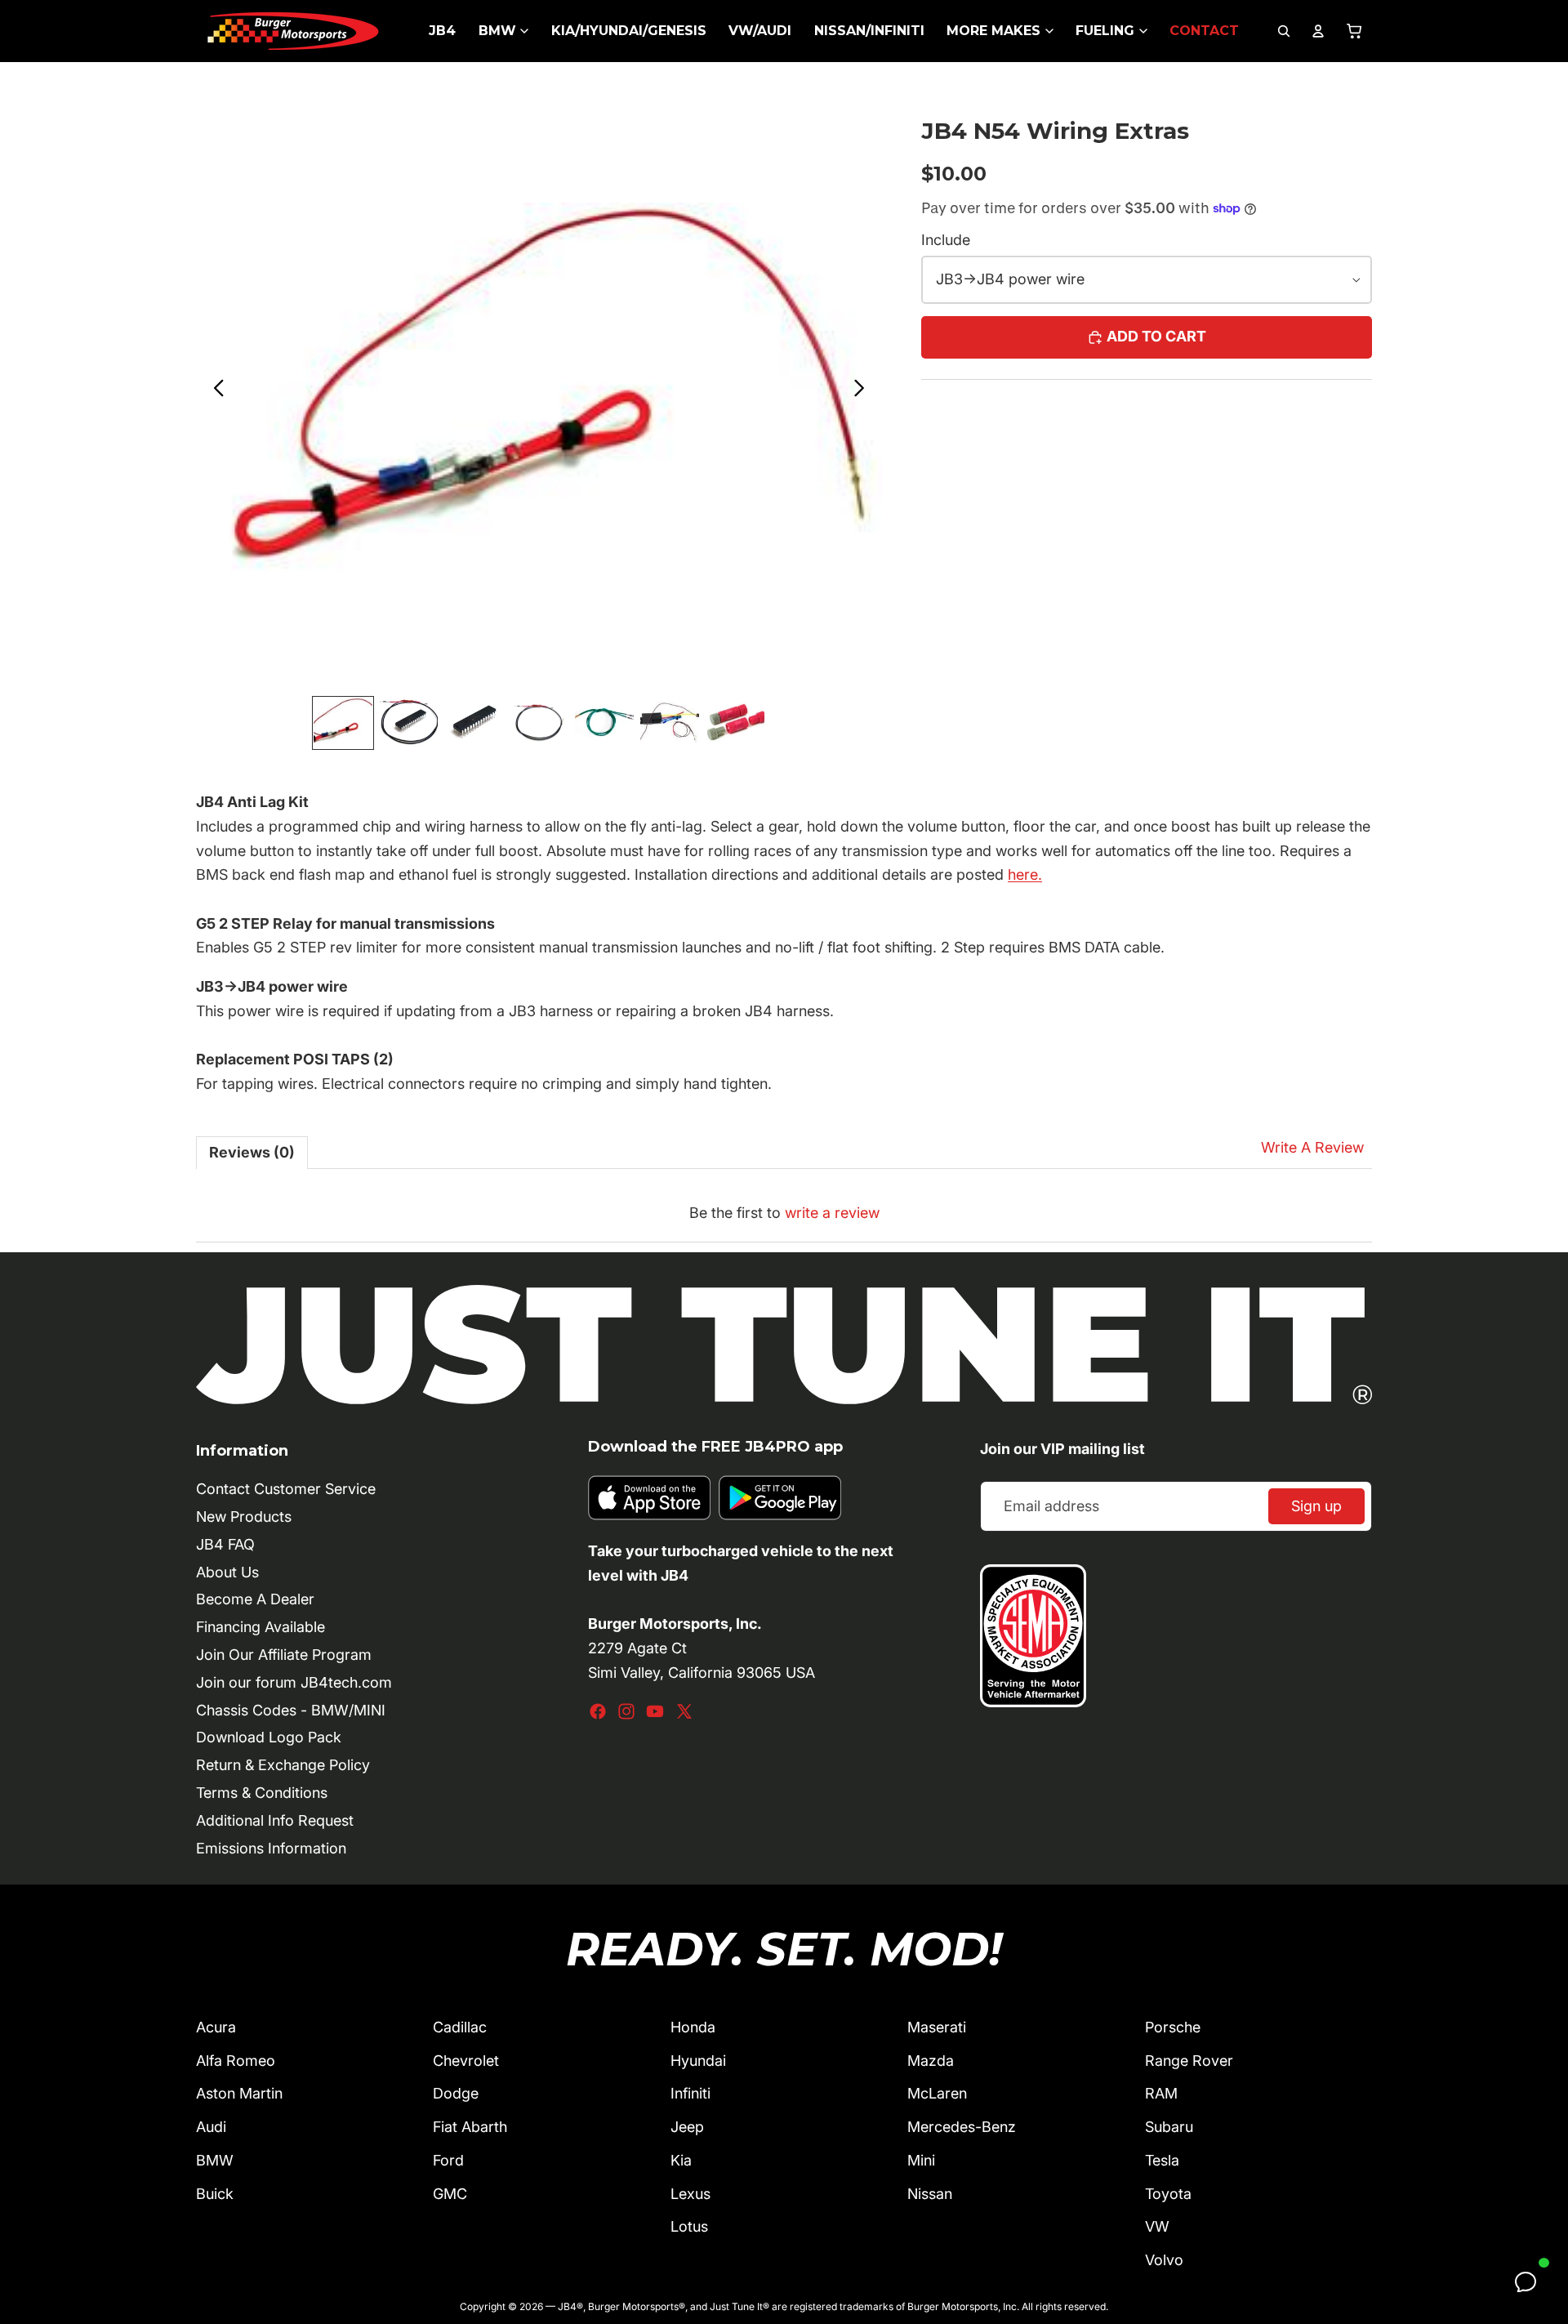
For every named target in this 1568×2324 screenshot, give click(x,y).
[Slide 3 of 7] (474, 723)
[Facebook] (598, 1711)
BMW (215, 2160)
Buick (215, 2194)
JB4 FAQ (225, 1544)
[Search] (1284, 31)
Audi (211, 2127)
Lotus (689, 2226)
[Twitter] (684, 1711)
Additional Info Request (275, 1820)
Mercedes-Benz (962, 2127)
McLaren (937, 2093)
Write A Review (1312, 1147)
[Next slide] (864, 391)
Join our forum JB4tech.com (294, 1682)
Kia (681, 2160)
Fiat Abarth (470, 2127)
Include (946, 240)
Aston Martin (239, 2093)
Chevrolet (466, 2061)
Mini (921, 2160)
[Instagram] (626, 1711)
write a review (832, 1213)
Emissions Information (271, 1848)
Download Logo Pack (269, 1737)
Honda (693, 2027)
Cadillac (460, 2027)
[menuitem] (442, 31)
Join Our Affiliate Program (284, 1655)
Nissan (930, 2194)
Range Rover (1189, 2061)
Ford (448, 2160)
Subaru (1169, 2127)
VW (1157, 2226)
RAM (1161, 2093)
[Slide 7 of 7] (735, 723)
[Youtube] (655, 1711)
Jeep (687, 2127)
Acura (216, 2027)
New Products (244, 1517)
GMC (450, 2194)
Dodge (456, 2093)
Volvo (1164, 2260)
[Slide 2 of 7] (408, 723)
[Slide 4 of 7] (539, 723)
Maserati (937, 2027)
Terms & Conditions (262, 1793)
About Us (227, 1572)
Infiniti (690, 2093)
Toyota (1168, 2194)
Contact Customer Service (286, 1489)
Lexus (690, 2194)
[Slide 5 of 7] (604, 723)
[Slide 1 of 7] (343, 723)
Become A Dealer (255, 1599)
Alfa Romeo (236, 2061)
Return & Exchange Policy (283, 1765)
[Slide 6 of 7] (670, 723)
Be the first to (784, 1213)
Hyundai (698, 2061)
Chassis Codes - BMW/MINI (291, 1710)
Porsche (1173, 2027)
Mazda (931, 2061)
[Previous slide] (214, 391)
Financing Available (261, 1627)
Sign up (1316, 1506)
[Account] (1318, 31)
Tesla (1162, 2160)
